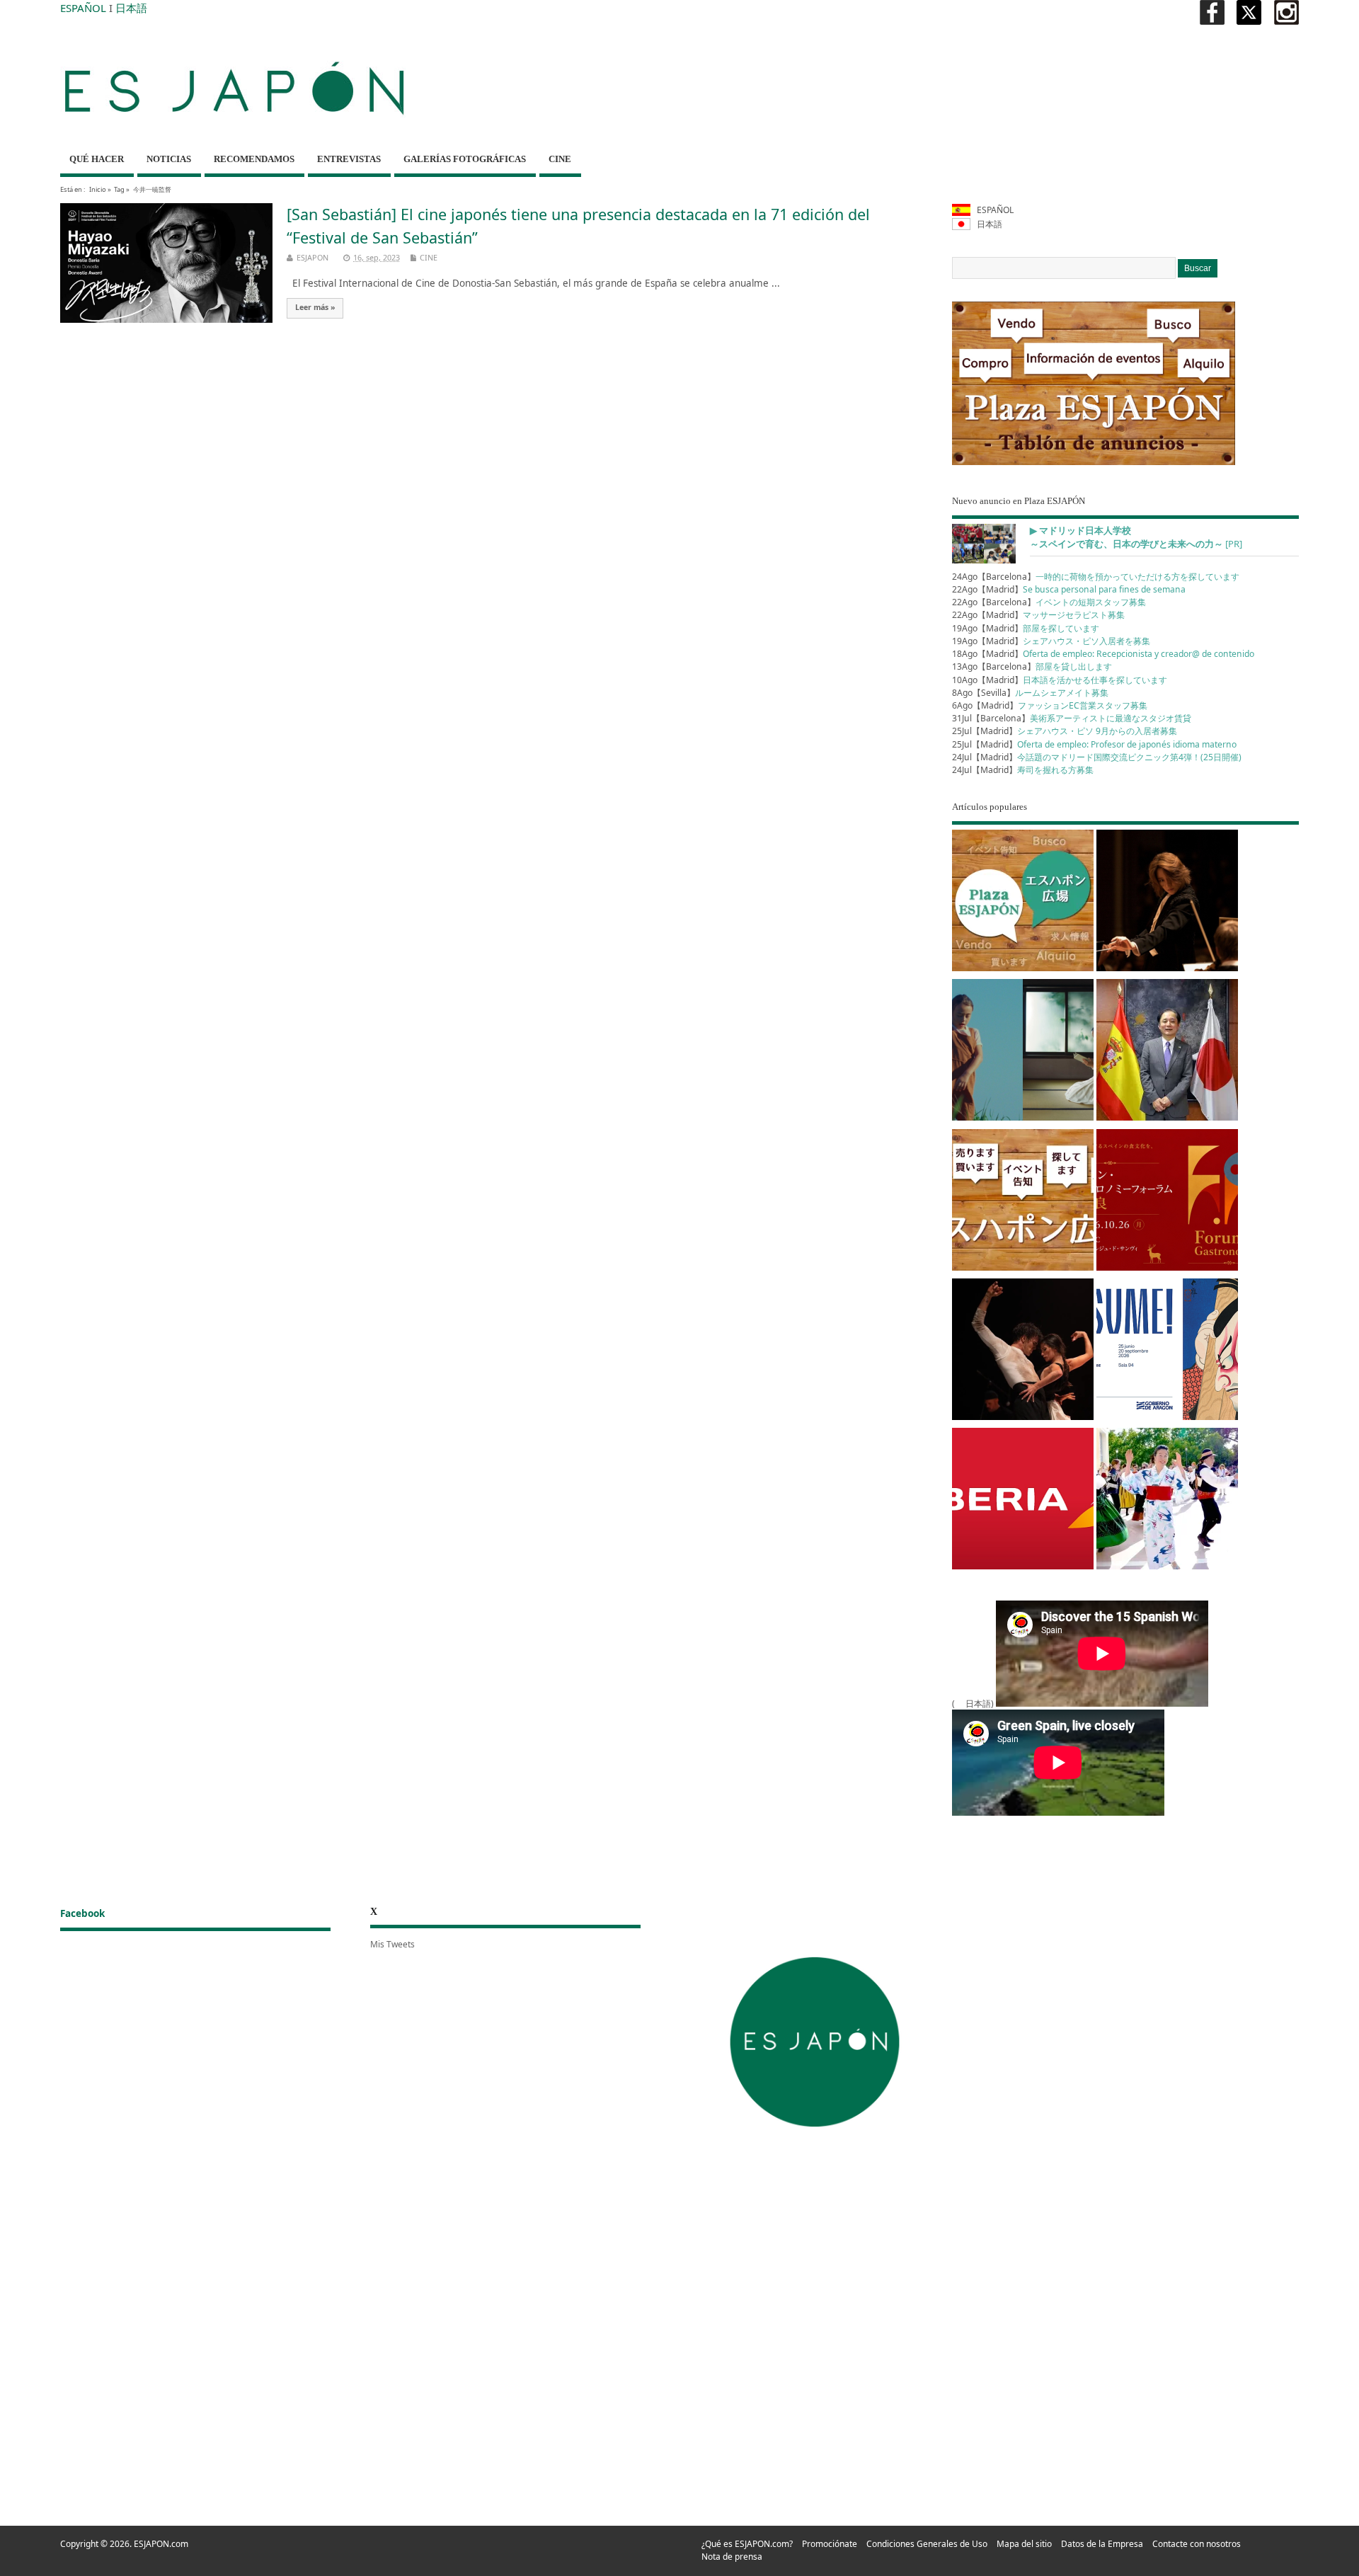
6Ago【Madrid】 (1050, 705)
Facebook (82, 1913)
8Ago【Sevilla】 (1030, 693)
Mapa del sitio (1024, 2544)
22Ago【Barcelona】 (1049, 602)
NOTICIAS (169, 159)
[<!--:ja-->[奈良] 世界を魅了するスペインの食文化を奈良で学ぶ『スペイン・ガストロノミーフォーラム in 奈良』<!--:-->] (1167, 1202)
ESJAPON (312, 257)
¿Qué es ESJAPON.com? (747, 2544)
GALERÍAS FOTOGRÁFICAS (465, 159)
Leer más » (315, 307)
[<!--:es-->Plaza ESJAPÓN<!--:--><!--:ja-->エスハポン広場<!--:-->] (1023, 903)
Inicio (98, 189)
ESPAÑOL (83, 8)
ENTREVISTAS (349, 159)
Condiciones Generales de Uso (927, 2544)
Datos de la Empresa (1102, 2544)
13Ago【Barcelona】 (1032, 666)
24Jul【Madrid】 (1097, 757)
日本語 (131, 8)
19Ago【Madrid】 (1026, 628)
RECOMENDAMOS (254, 159)
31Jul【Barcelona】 (1072, 718)
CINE (560, 159)
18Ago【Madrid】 (1103, 654)
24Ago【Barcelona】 (1096, 577)
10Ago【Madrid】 (1060, 680)
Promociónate (830, 2544)
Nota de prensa (732, 2557)
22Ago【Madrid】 (1069, 589)
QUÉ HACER (97, 159)
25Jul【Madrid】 (1065, 731)
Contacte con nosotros (1197, 2544)
